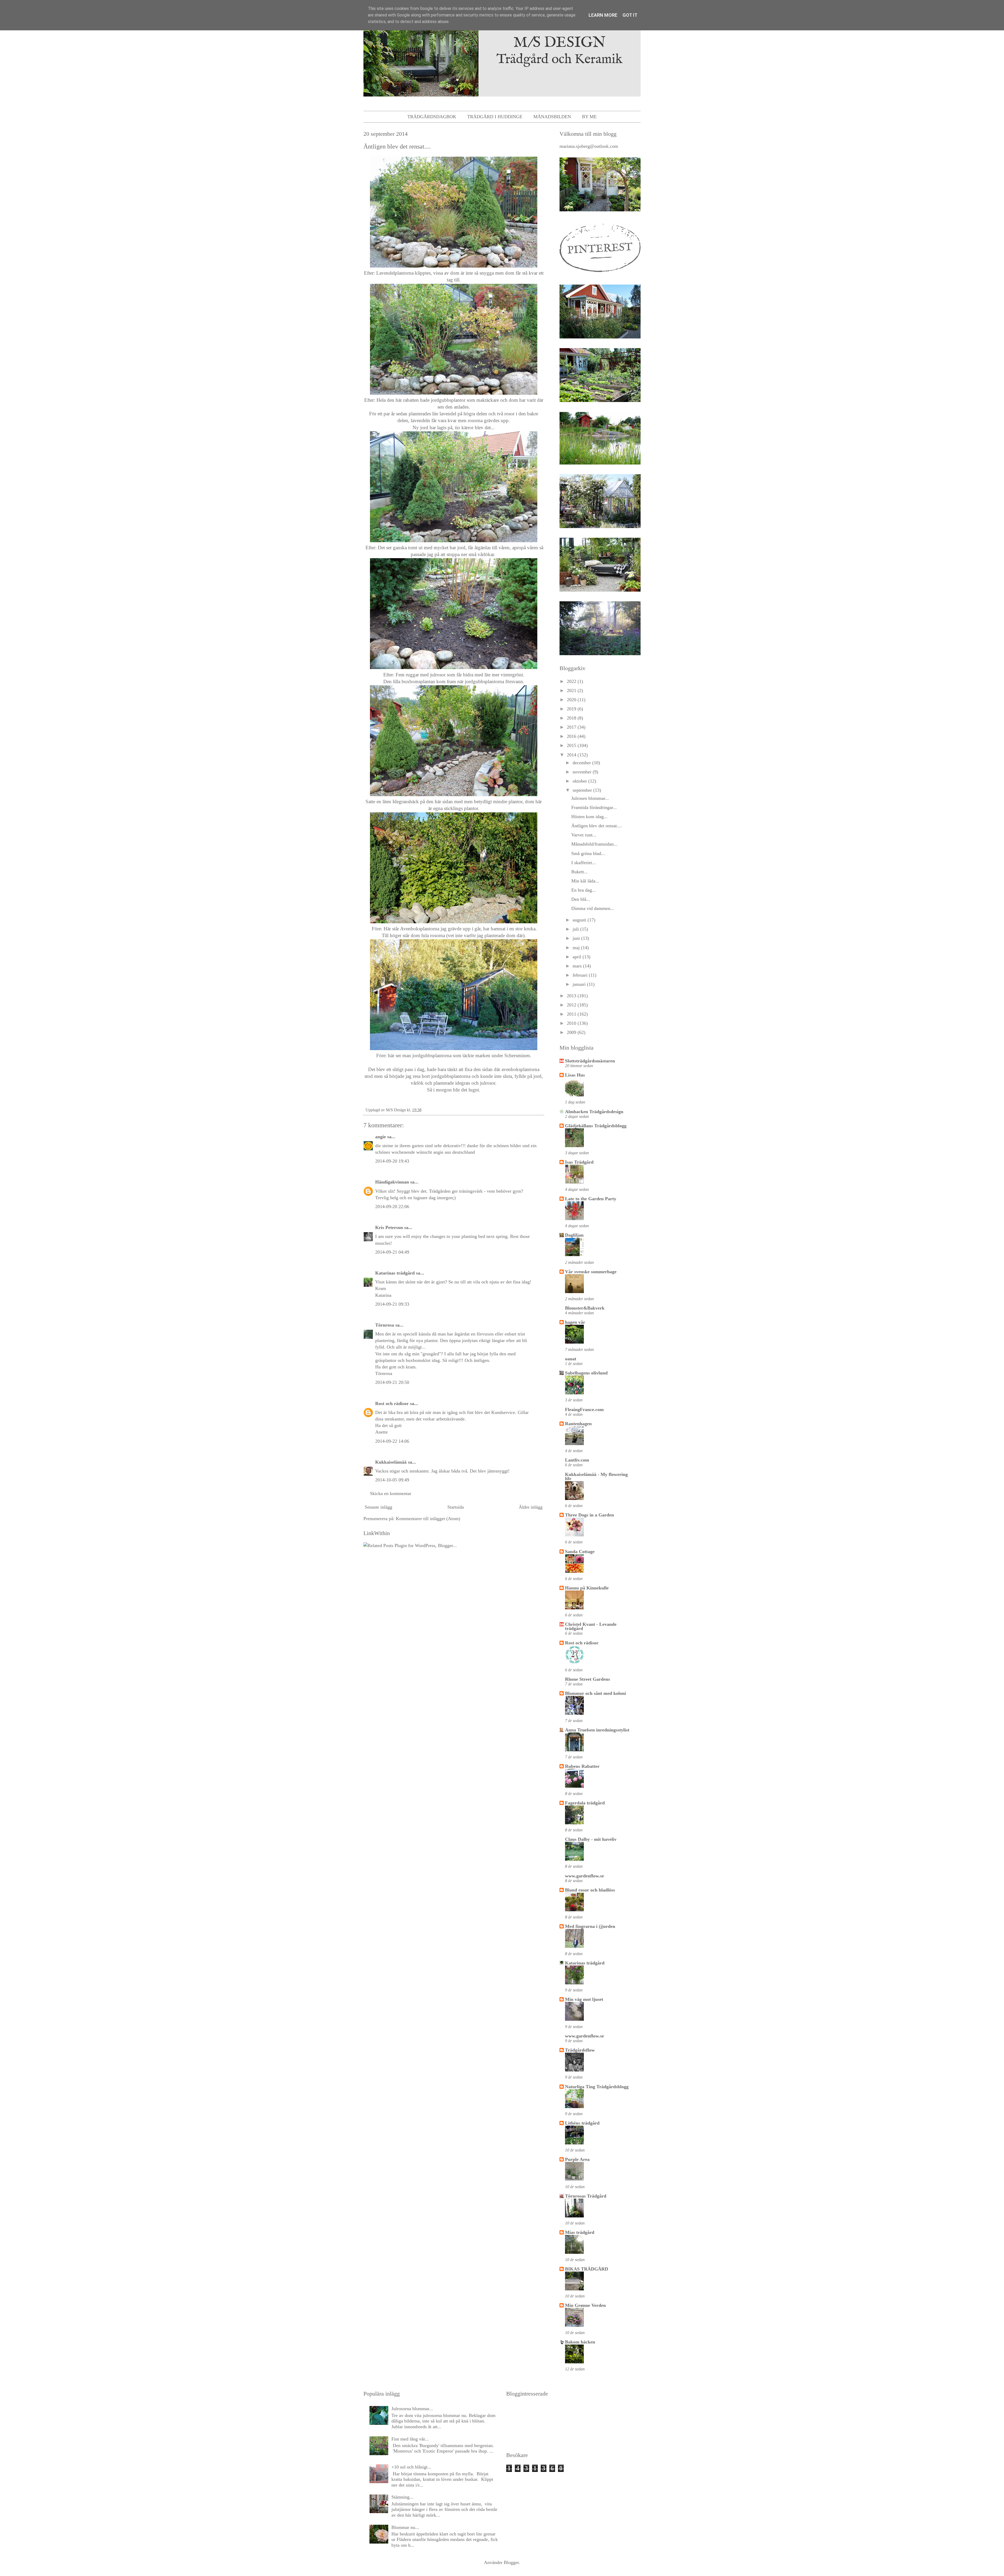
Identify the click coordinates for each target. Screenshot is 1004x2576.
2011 (572, 1014)
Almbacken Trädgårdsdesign (594, 1112)
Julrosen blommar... (590, 798)
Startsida (456, 1507)
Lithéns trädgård (582, 2123)
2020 (572, 700)
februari (581, 975)
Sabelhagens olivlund (586, 1373)
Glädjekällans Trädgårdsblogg (596, 1126)
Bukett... (580, 872)
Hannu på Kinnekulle (587, 1588)
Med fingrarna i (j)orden (590, 1926)
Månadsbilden (552, 117)
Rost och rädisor (392, 1403)
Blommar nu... (405, 2527)
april (578, 957)
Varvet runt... (584, 835)
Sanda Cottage (580, 1552)
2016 (572, 736)
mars (578, 966)
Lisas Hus (575, 1075)
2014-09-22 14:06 (392, 1441)
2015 (572, 745)
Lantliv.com (577, 1460)
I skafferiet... (584, 863)
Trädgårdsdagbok (432, 117)
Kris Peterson (389, 1227)
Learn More (603, 15)
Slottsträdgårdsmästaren (590, 1061)
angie (381, 1137)
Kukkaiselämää (391, 1462)
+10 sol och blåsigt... (411, 2467)
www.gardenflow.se (584, 1876)
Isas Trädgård (579, 1162)
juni (577, 938)
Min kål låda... (585, 881)
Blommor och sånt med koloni (595, 1693)
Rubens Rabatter (582, 1766)
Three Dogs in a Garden (589, 1515)
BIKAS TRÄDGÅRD (587, 2269)
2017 (572, 727)
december (582, 763)
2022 (572, 681)
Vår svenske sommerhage (591, 1272)
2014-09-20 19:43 (392, 1161)
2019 (572, 709)
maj (577, 948)
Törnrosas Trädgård (586, 2196)
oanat (571, 1359)
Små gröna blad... (588, 853)
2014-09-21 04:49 (392, 1252)
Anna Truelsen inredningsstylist (597, 1730)
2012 (572, 1005)
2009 (572, 1032)
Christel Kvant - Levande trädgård (591, 1626)
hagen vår (575, 1322)
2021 (572, 690)
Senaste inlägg (378, 1507)
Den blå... (581, 899)
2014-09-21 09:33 (392, 1304)
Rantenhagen (578, 1424)
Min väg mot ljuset (584, 1999)
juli (576, 929)
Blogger (511, 2562)
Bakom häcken (580, 2342)
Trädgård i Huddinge (495, 117)
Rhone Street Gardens (587, 1679)
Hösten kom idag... (589, 817)
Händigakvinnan (392, 1182)
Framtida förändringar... (594, 807)
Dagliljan (574, 1235)
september (583, 790)
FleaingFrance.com (584, 1409)
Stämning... (402, 2497)
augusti (580, 920)
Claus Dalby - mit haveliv (591, 1839)
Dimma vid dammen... (593, 908)
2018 (572, 718)
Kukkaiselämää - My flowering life (596, 1476)
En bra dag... (584, 890)
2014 (572, 755)
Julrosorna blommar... (412, 2409)
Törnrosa (385, 1325)
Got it (630, 15)
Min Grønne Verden (585, 2305)
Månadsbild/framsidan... (594, 844)
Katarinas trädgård (395, 1273)
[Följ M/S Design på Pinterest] (600, 273)
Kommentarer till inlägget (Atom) (428, 1519)
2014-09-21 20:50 (392, 1382)
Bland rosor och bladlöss (590, 1890)
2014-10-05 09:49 (392, 1480)
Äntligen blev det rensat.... (597, 826)
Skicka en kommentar (391, 1493)
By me (589, 117)
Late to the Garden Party (591, 1199)
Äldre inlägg (531, 1507)
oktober (580, 781)
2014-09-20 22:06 (392, 1207)
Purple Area (577, 2159)
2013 (572, 996)
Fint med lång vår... (410, 2439)
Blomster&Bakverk (585, 1308)
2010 (572, 1023)
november (583, 772)
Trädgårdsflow (580, 2050)
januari (580, 984)
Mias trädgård (580, 2232)
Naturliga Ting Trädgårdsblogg (597, 2087)
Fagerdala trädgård (585, 1803)
